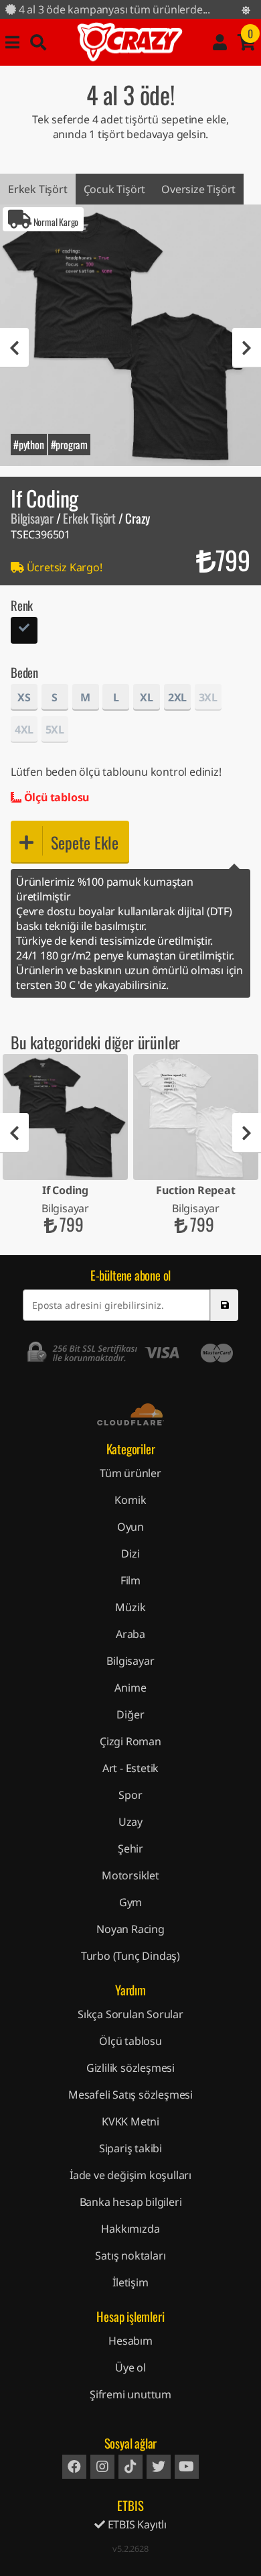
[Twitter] (159, 2467)
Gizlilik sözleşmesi (130, 2068)
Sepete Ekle (85, 842)
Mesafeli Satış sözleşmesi (130, 2095)
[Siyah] (24, 632)
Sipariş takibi (130, 2148)
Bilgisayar (32, 518)
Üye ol (130, 2367)
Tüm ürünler (130, 1473)
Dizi (130, 1554)
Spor (130, 1795)
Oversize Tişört (198, 189)
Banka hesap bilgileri (131, 2202)
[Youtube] (187, 2467)
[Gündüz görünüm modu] (246, 10)
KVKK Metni (130, 2121)
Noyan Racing (130, 1929)
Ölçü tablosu (55, 797)
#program (69, 445)
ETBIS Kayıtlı (136, 2524)
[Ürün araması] (38, 42)
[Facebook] (74, 2467)
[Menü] (12, 42)
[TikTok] (130, 2467)
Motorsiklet (130, 1875)
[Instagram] (102, 2467)
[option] (130, 335)
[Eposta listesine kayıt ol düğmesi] (224, 1305)
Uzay (130, 1822)
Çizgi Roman (130, 1741)
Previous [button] (14, 348)
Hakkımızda (130, 2229)
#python (29, 445)
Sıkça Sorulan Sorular (130, 2014)
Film (130, 1580)
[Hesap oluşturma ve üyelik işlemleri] (220, 42)
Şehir (130, 1849)
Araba (130, 1634)
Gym (130, 1902)
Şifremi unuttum (130, 2394)
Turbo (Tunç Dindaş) (130, 1956)
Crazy (130, 42)
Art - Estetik (130, 1768)
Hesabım (130, 2341)
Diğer (130, 1714)
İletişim (130, 2282)
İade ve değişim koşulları (130, 2175)
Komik (130, 1500)
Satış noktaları (130, 2256)
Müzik (130, 1607)
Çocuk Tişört (115, 189)
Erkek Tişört (38, 189)
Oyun (130, 1527)
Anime (130, 1688)
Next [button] (247, 348)
